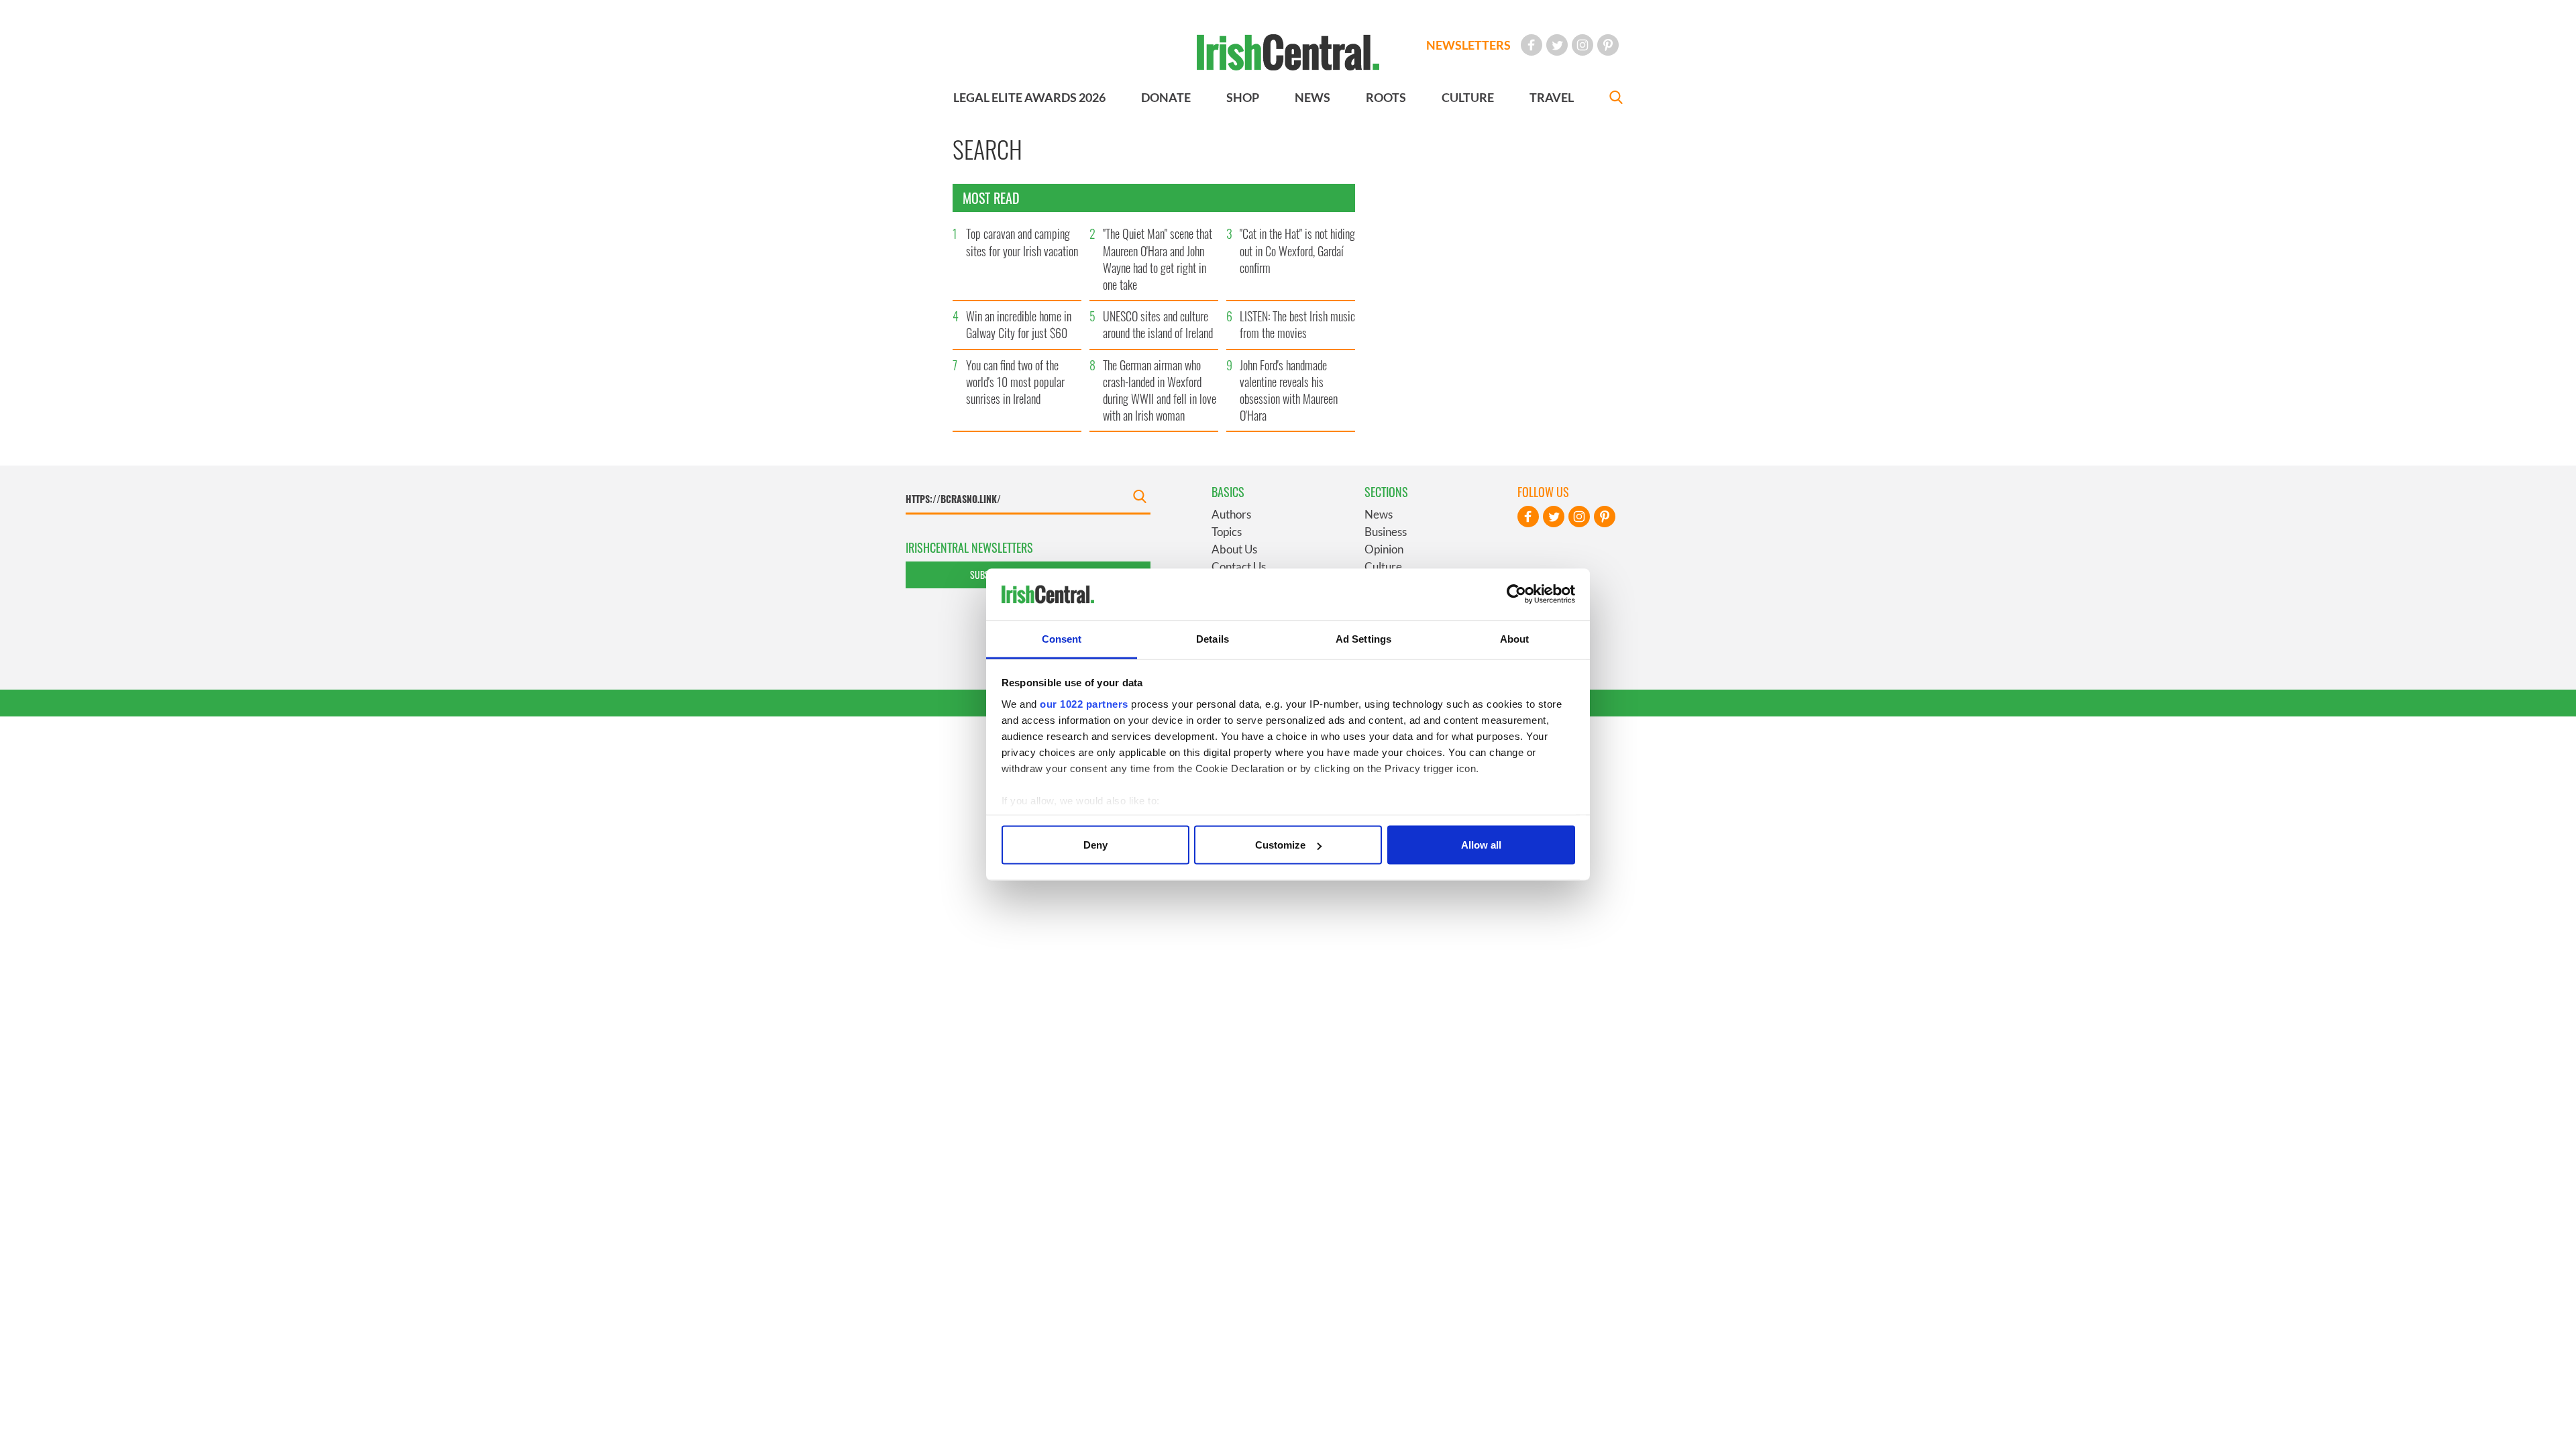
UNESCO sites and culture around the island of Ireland (1158, 324)
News (1379, 514)
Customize (1280, 845)
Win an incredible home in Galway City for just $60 (1019, 324)
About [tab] (1515, 638)
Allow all (1481, 845)
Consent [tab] (1062, 638)
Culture (1383, 567)
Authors (1231, 514)
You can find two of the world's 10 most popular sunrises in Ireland (1015, 382)
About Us (1234, 549)
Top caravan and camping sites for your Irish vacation (1022, 242)
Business (1386, 532)
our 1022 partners (1084, 703)
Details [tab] (1213, 638)
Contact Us (1239, 567)
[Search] (1616, 99)
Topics (1227, 532)
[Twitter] (1557, 45)
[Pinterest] (1608, 45)
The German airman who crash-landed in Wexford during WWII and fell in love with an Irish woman (1160, 390)
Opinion (1384, 549)
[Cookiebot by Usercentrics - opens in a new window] (1516, 594)
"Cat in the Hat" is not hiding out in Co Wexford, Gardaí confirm (1297, 250)
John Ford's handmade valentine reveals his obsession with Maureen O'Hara (1289, 390)
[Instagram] (1582, 45)
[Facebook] (1532, 45)
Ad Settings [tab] (1363, 638)
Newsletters (1468, 45)
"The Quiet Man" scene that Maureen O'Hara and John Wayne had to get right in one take (1158, 259)
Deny (1095, 845)
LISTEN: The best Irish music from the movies (1297, 324)
